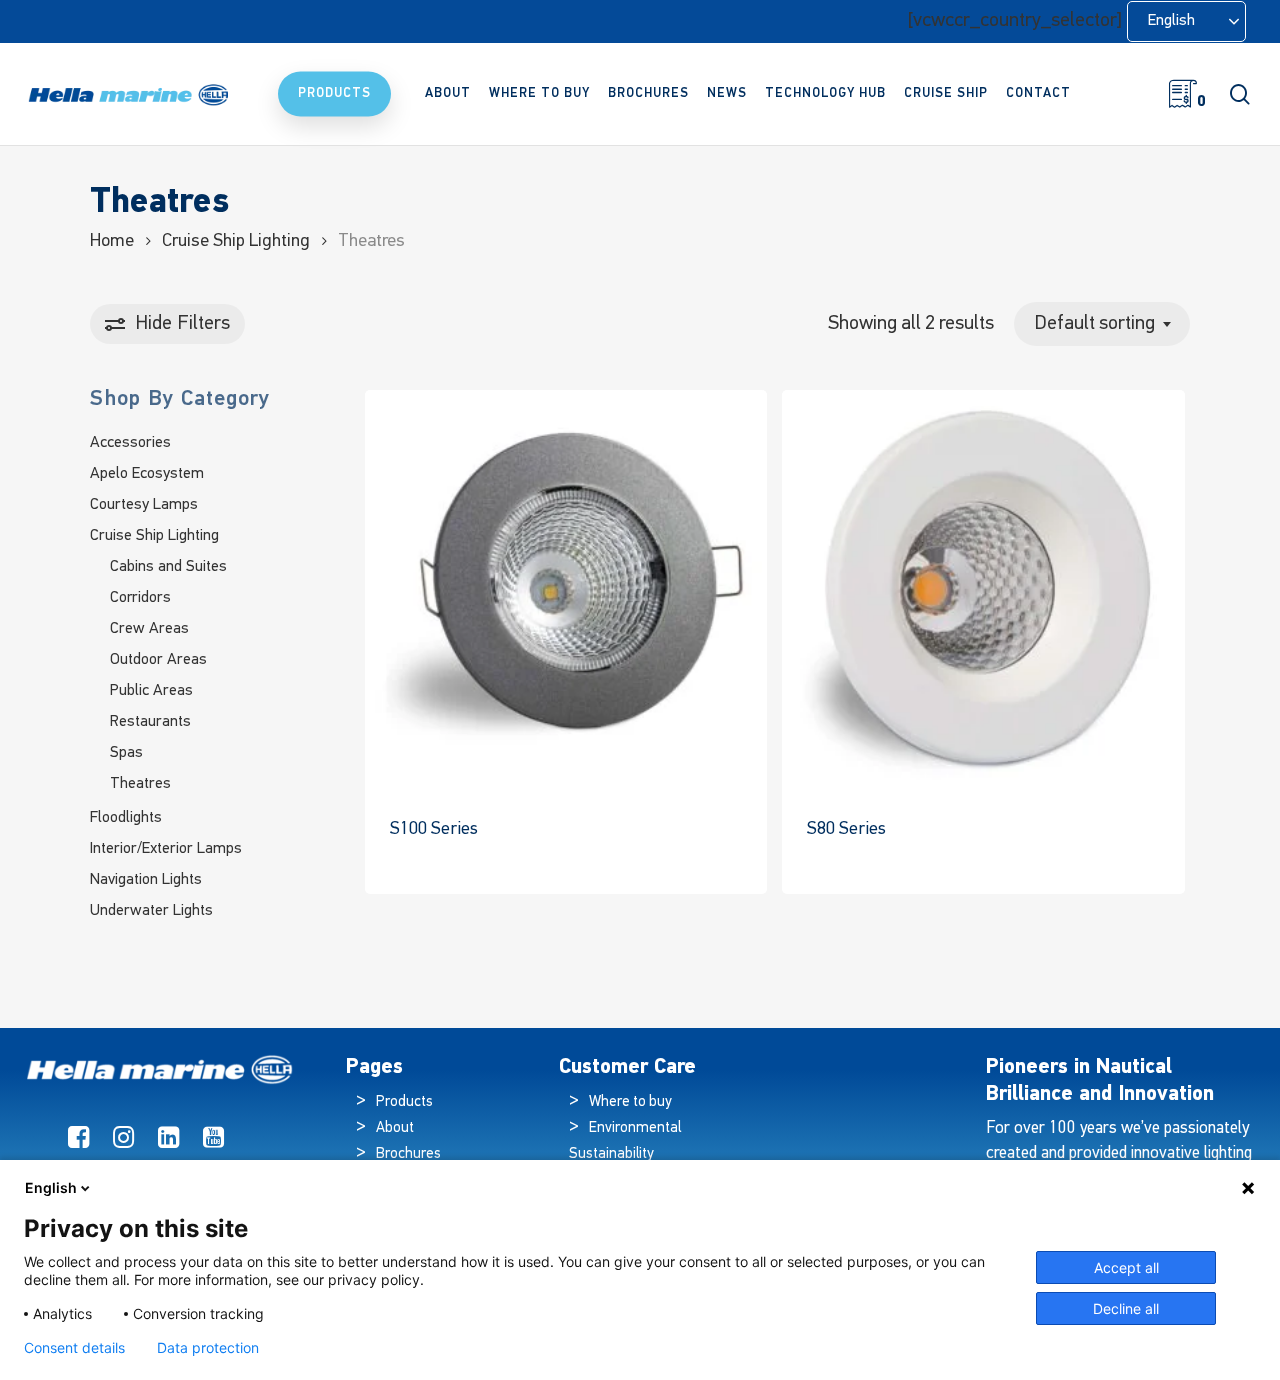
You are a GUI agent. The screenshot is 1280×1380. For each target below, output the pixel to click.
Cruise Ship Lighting (236, 241)
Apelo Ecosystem (147, 474)
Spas (126, 753)
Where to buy (630, 1102)
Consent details (74, 1348)
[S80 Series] (983, 591)
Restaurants (150, 722)
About (395, 1128)
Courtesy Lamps (144, 505)
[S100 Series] (566, 591)
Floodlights (126, 818)
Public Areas (151, 691)
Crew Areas (149, 629)
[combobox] (1102, 324)
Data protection (208, 1348)
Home (112, 241)
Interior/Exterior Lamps (166, 849)
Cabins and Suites (168, 567)
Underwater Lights (151, 911)
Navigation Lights (146, 880)
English (51, 1187)
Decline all (1126, 1308)
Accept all (1126, 1267)
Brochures (408, 1154)
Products (404, 1102)
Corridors (140, 598)
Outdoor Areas (158, 660)
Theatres (140, 784)
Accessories (130, 443)
